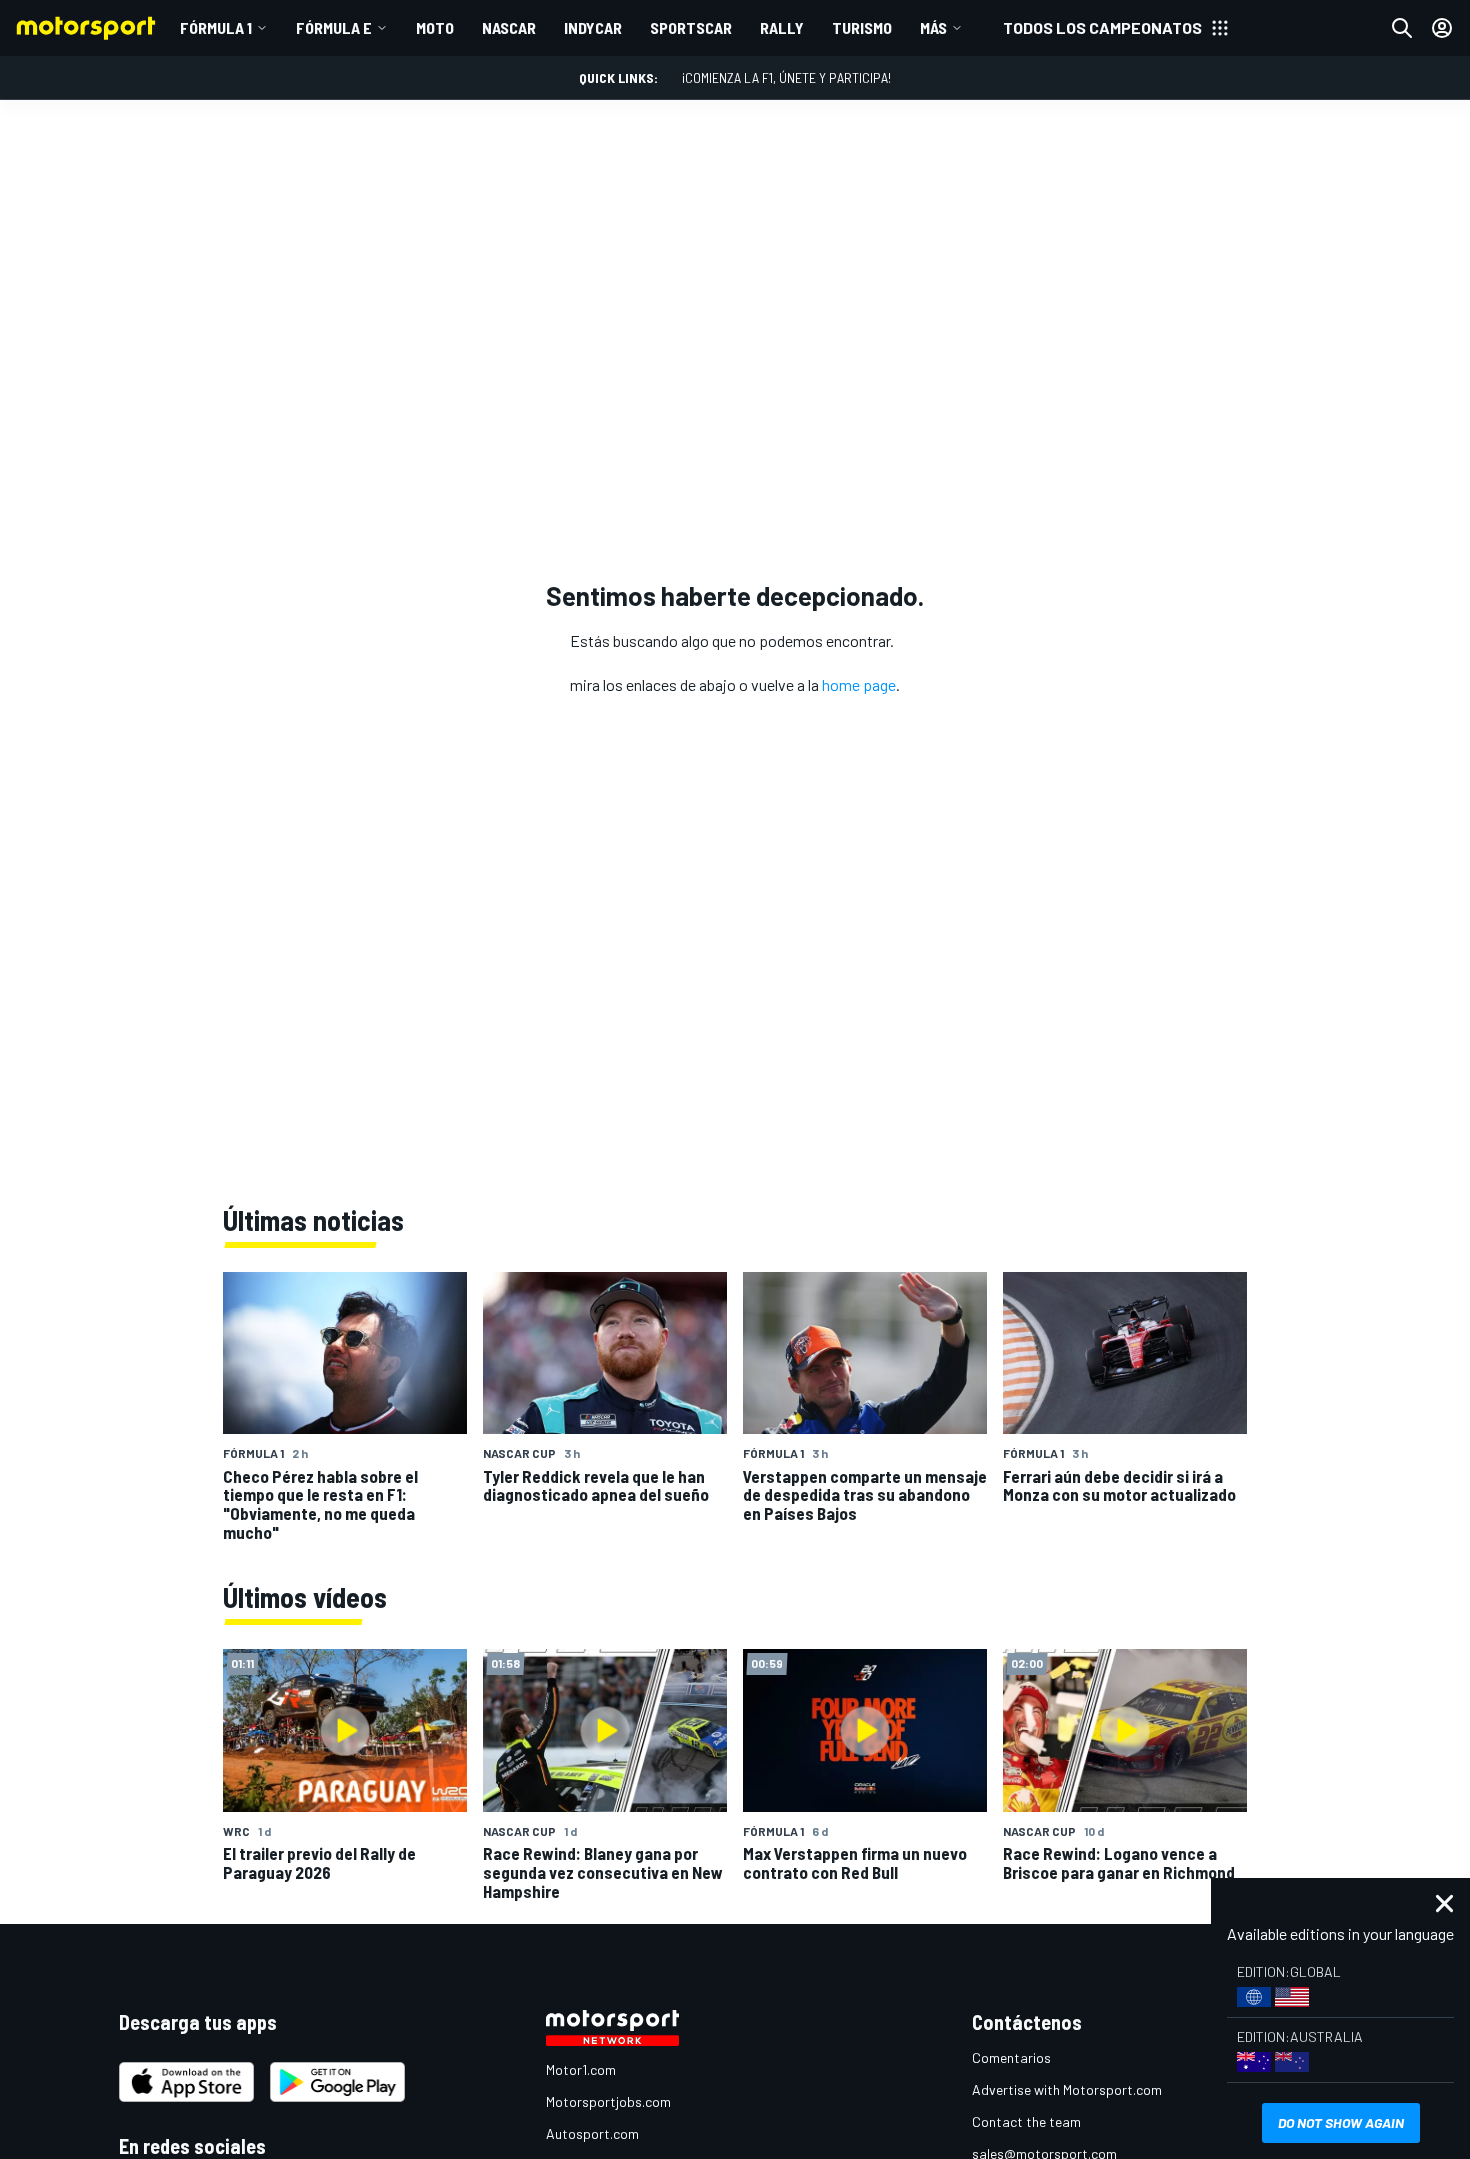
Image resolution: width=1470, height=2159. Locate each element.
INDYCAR (593, 27)
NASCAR (509, 27)
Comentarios (1011, 2057)
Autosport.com (592, 2133)
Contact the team (1026, 2121)
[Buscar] (1402, 28)
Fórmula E (334, 27)
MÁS (933, 27)
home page (859, 684)
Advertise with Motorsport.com (1067, 2089)
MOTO (435, 27)
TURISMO (862, 27)
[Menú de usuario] (1442, 28)
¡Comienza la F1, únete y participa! (786, 77)
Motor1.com (581, 2069)
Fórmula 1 (216, 27)
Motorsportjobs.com (608, 2101)
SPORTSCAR (691, 27)
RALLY (782, 27)
